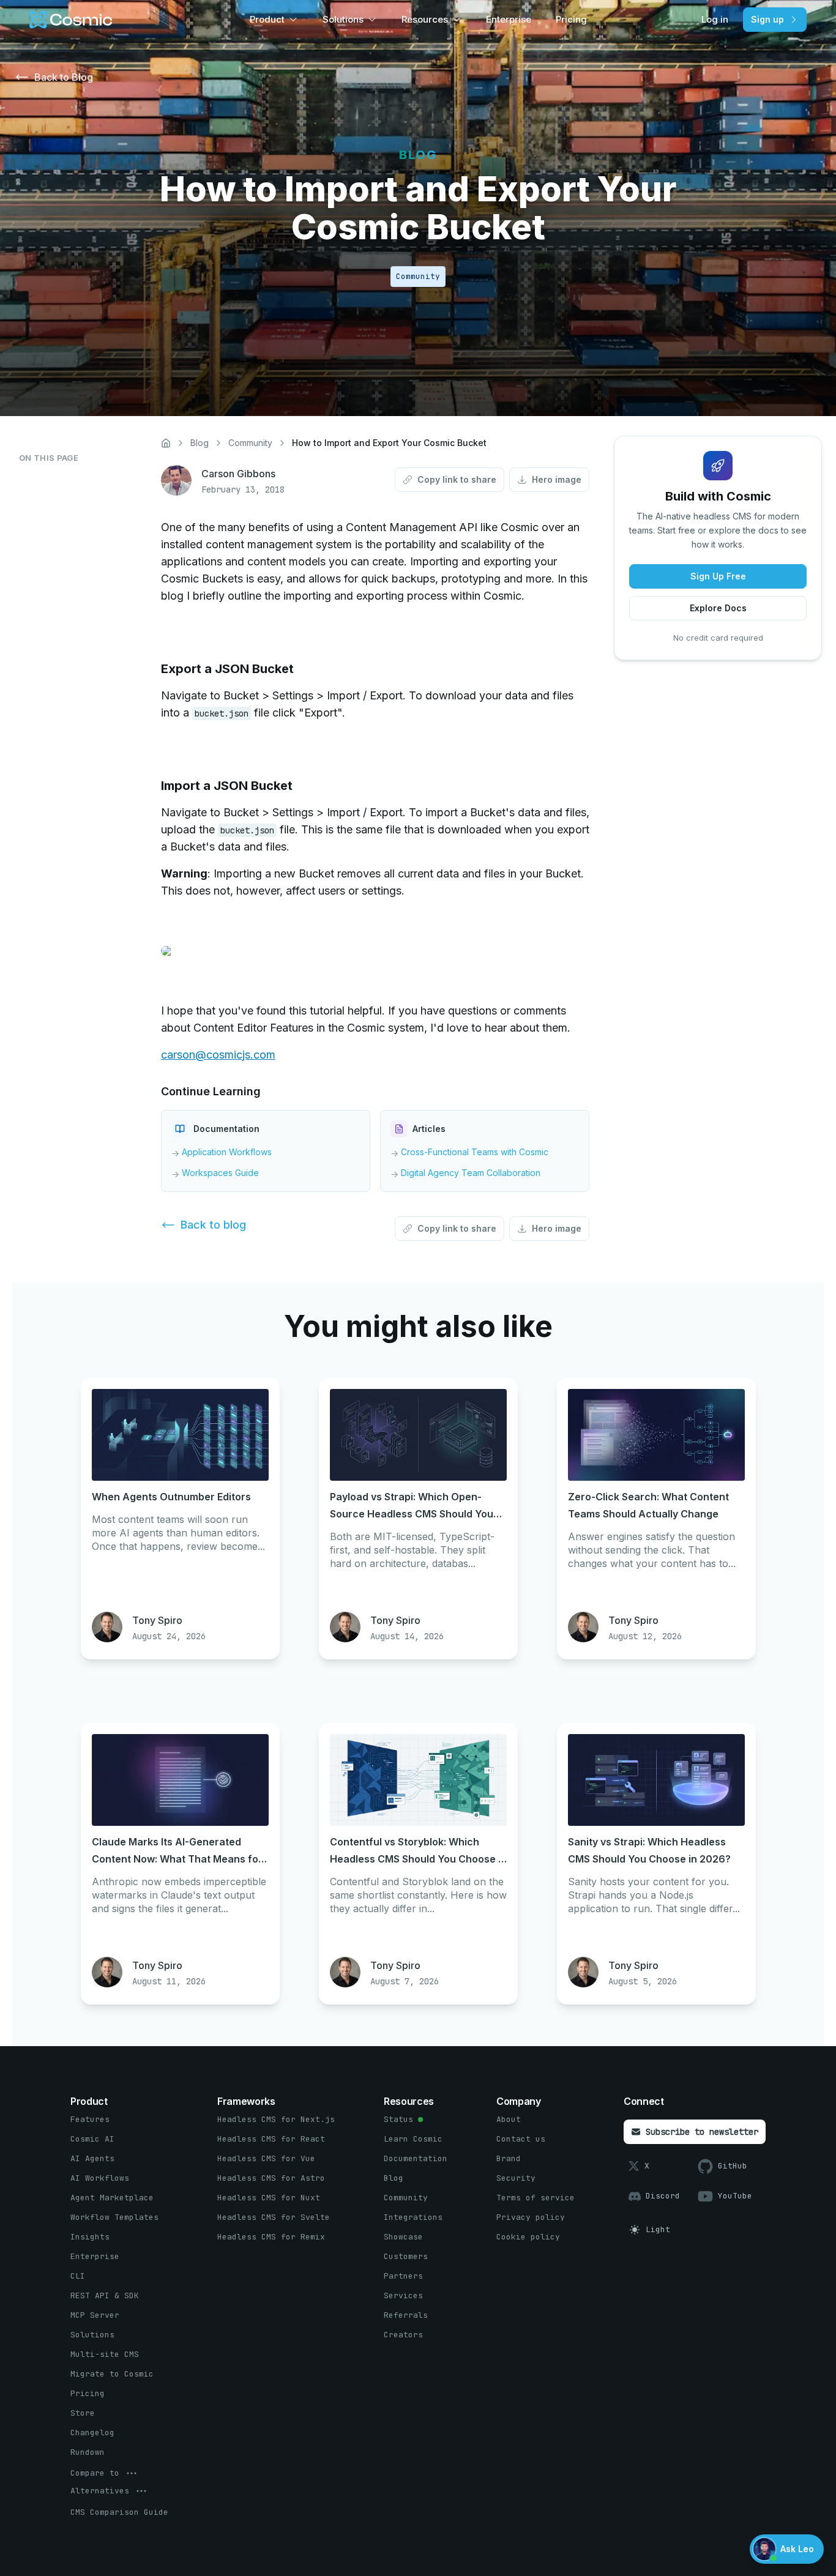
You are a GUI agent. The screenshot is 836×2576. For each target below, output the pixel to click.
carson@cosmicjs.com (218, 1055)
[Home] (166, 443)
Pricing (571, 19)
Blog (200, 443)
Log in (715, 19)
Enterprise (509, 19)
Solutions (343, 19)
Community (250, 443)
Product (267, 19)
